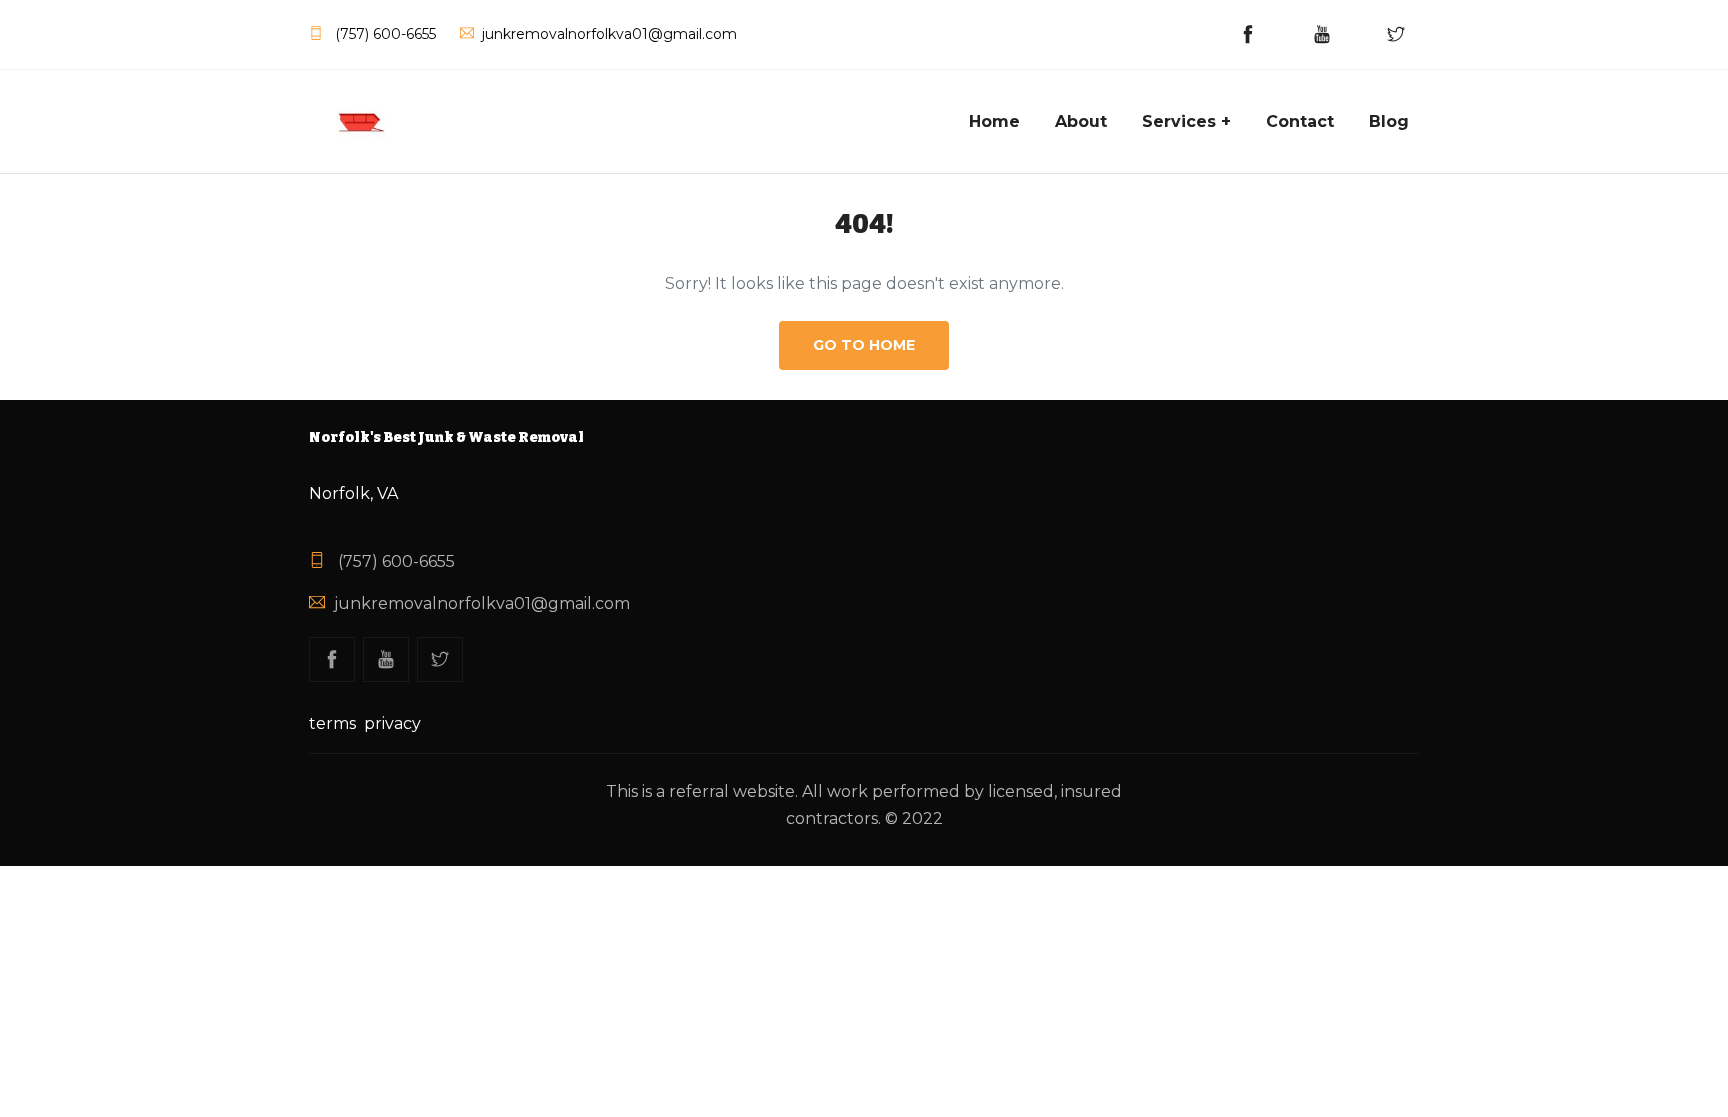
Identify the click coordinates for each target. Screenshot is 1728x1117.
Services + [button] (1186, 121)
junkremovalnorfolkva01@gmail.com (482, 603)
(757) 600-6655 (394, 561)
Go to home (864, 345)
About (1081, 121)
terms (332, 723)
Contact (1300, 121)
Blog (1389, 121)
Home (994, 121)
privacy (392, 723)
